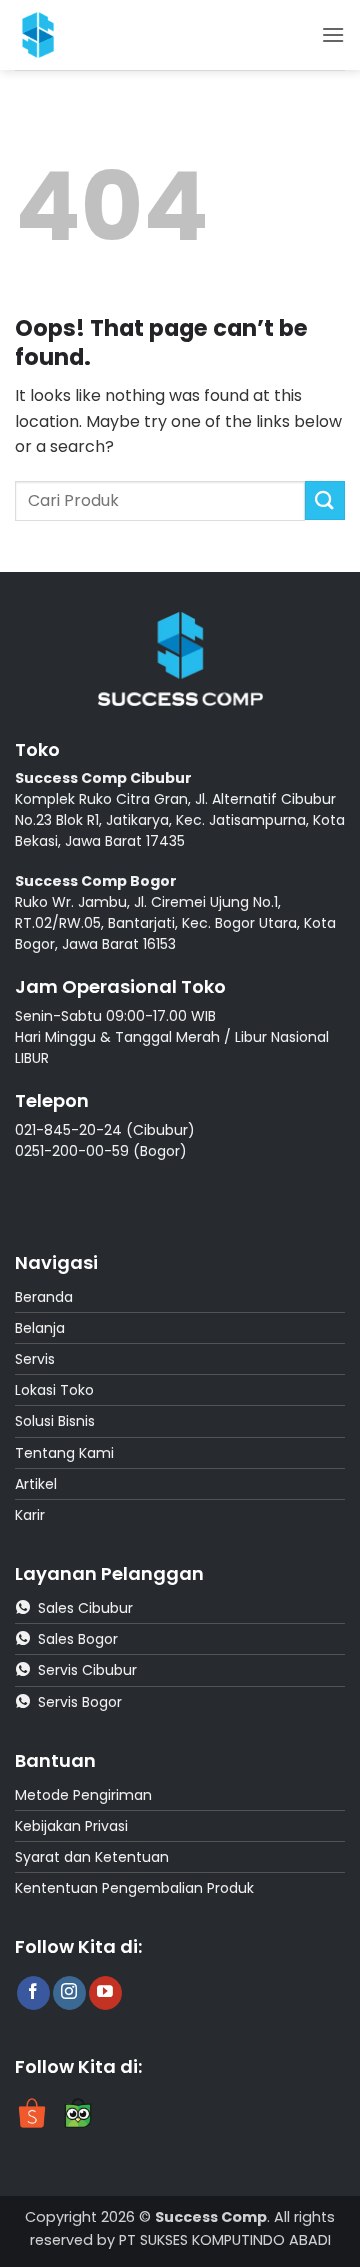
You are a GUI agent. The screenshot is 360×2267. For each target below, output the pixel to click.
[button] (333, 34)
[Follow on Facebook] (33, 1993)
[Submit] (325, 500)
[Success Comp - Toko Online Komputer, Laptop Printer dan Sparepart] (59, 35)
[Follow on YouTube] (105, 1993)
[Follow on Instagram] (69, 1993)
